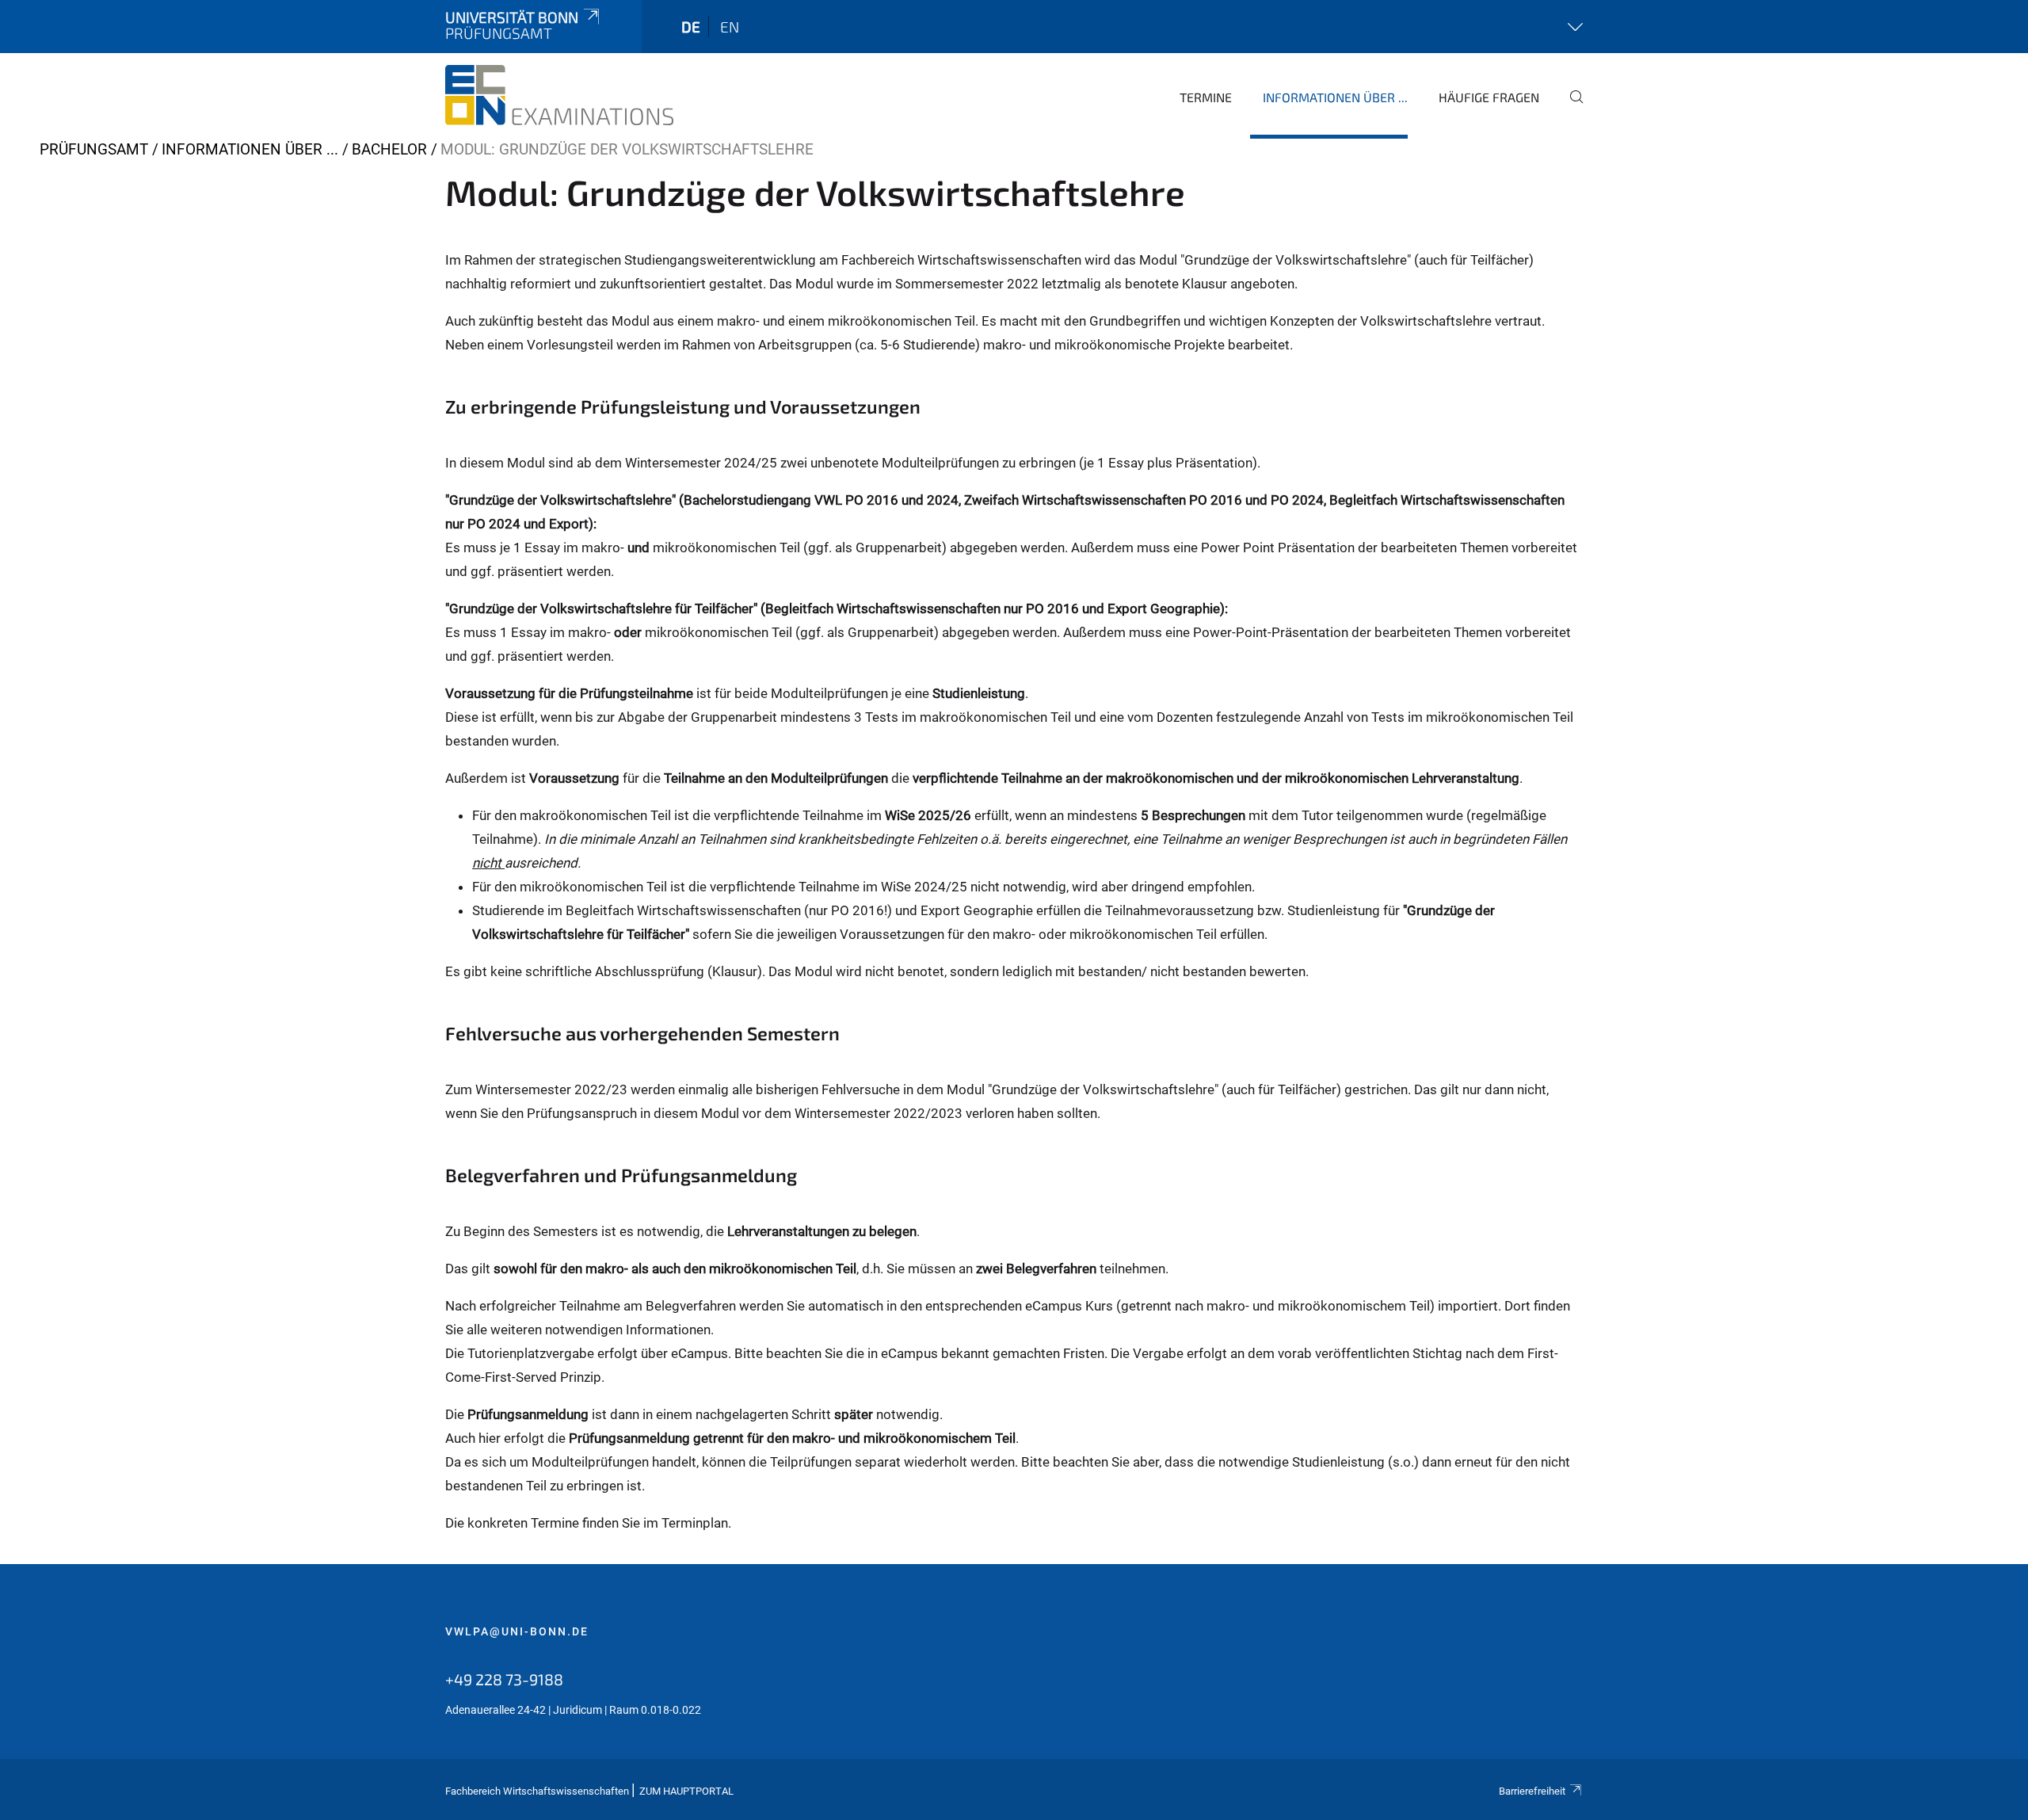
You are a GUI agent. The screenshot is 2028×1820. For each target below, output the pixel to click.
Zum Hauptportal (686, 1791)
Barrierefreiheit (1532, 1791)
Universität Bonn (512, 17)
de (691, 27)
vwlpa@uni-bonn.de (517, 1631)
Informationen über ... (1335, 97)
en (730, 27)
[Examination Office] (559, 95)
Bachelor (389, 149)
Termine (1206, 97)
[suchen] (1570, 108)
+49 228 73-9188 (504, 1679)
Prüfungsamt (94, 149)
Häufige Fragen (1489, 97)
